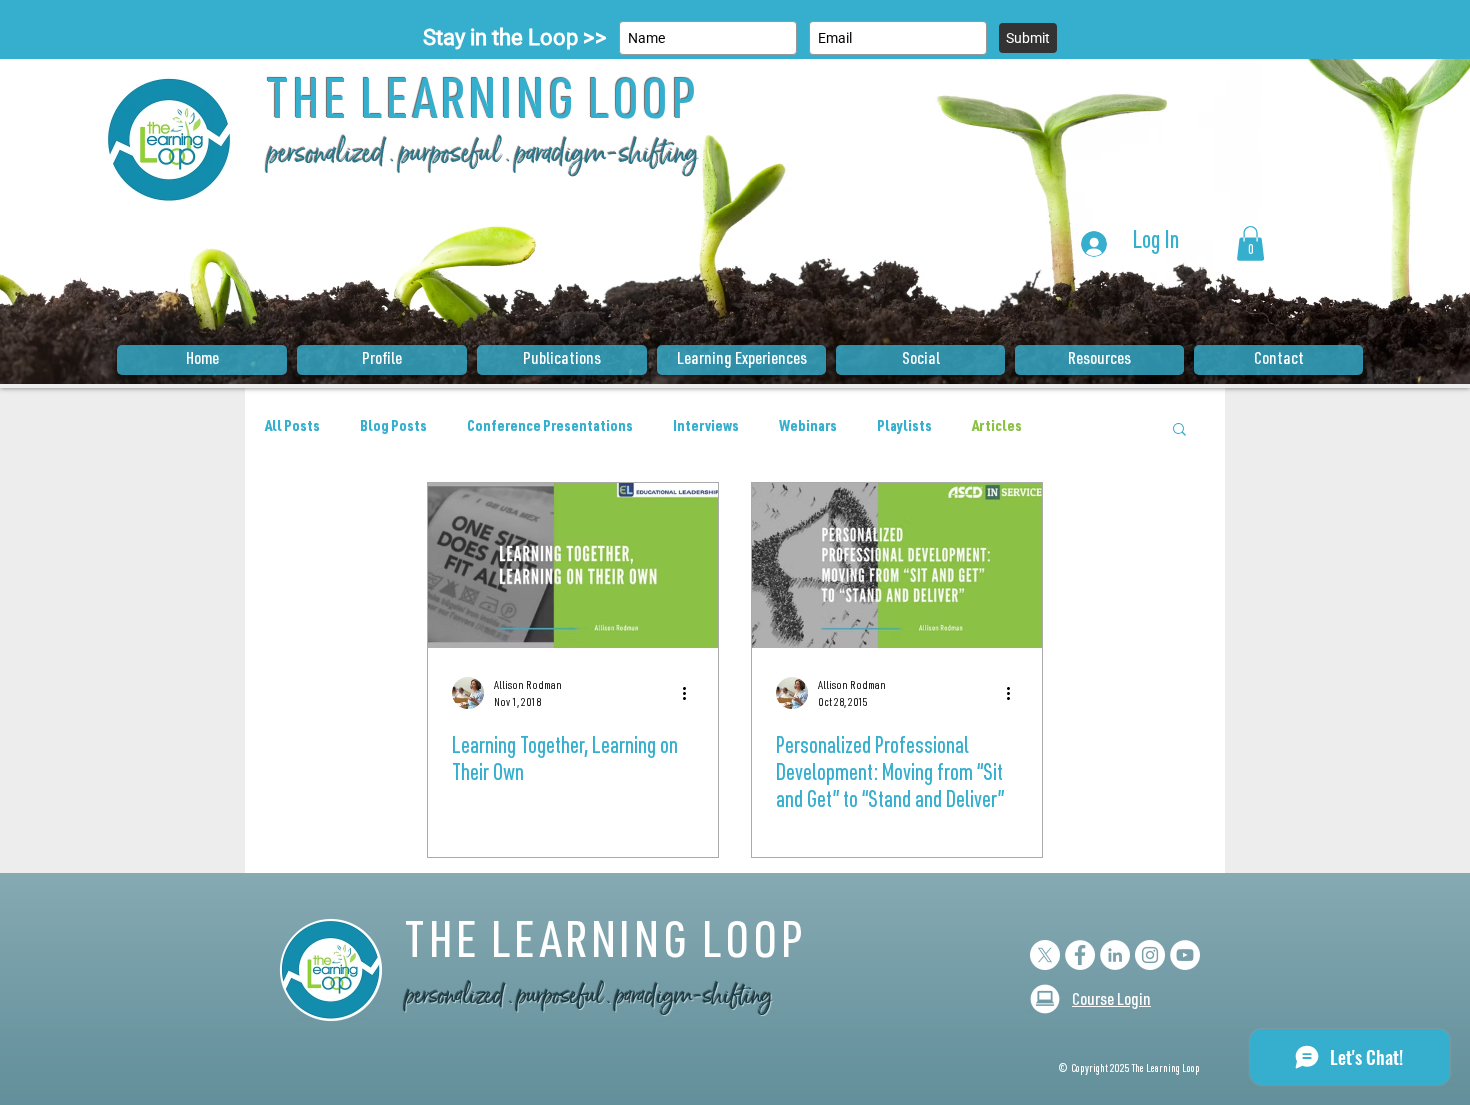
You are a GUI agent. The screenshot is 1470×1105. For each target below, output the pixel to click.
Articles (997, 427)
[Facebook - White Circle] (1080, 955)
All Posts (292, 427)
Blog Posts (393, 427)
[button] (1250, 243)
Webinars (808, 427)
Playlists (904, 427)
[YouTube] (1185, 955)
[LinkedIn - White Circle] (1115, 955)
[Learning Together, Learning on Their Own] (573, 565)
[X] (1045, 955)
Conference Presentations (550, 427)
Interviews (706, 427)
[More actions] (691, 693)
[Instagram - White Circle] (1150, 955)
